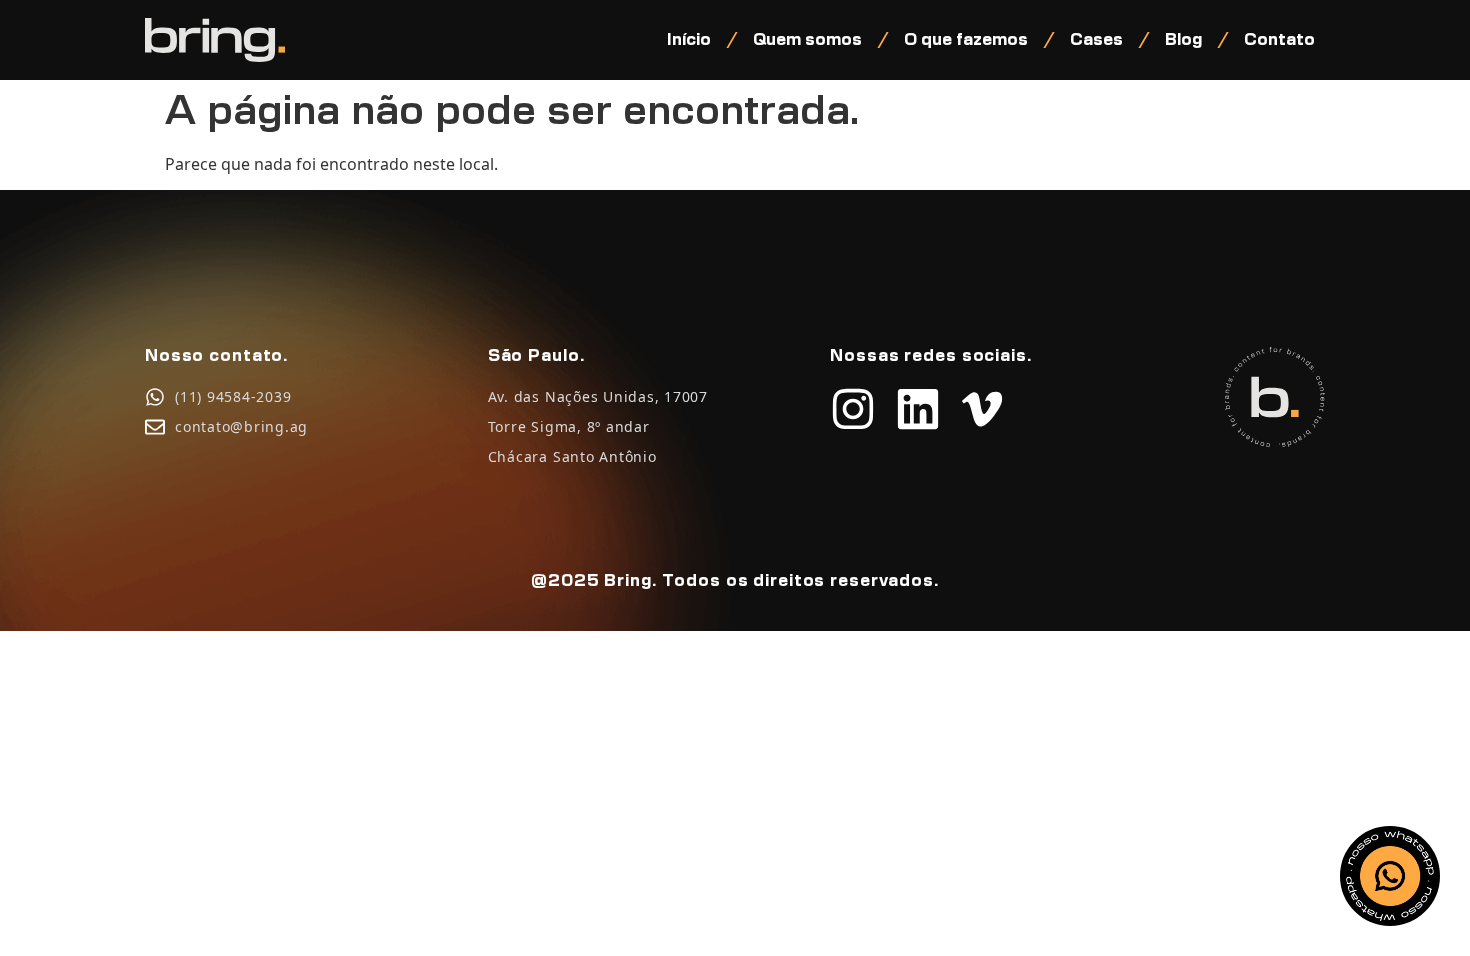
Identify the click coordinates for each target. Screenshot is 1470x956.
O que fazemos (966, 40)
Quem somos (807, 40)
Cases (1096, 40)
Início (689, 40)
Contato (1279, 40)
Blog (1183, 40)
